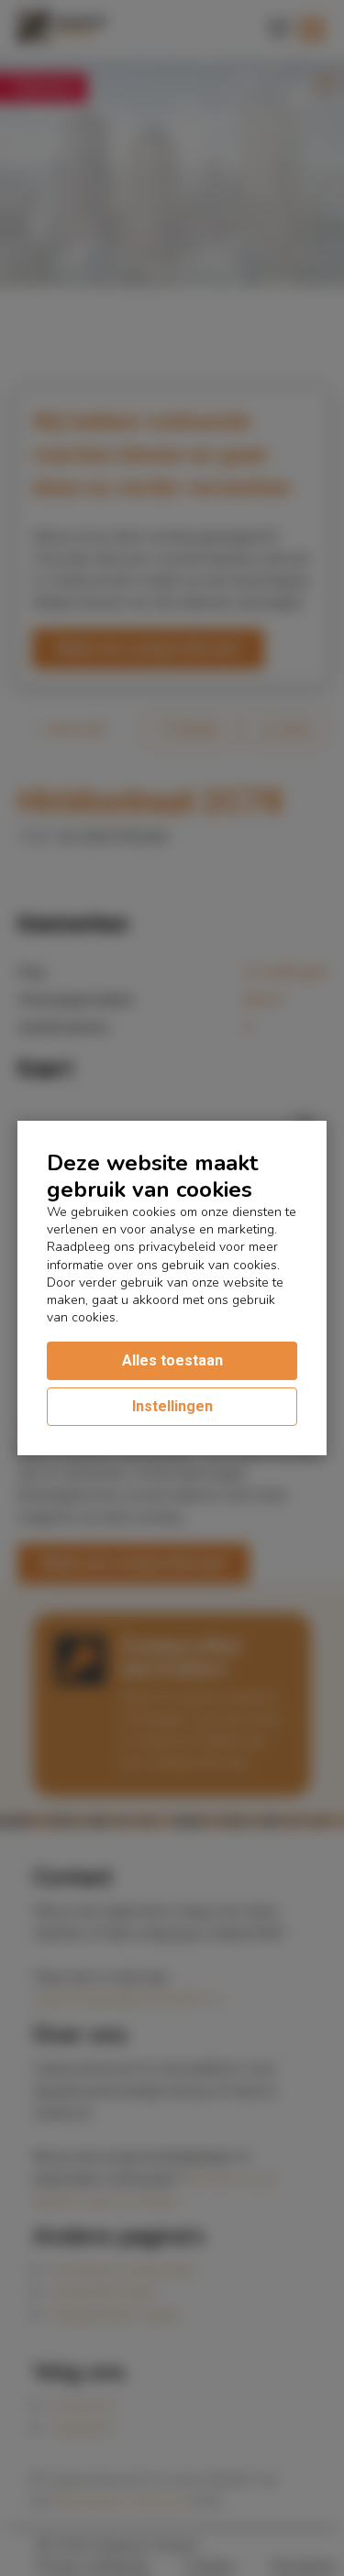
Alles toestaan (172, 1360)
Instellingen (172, 1406)
